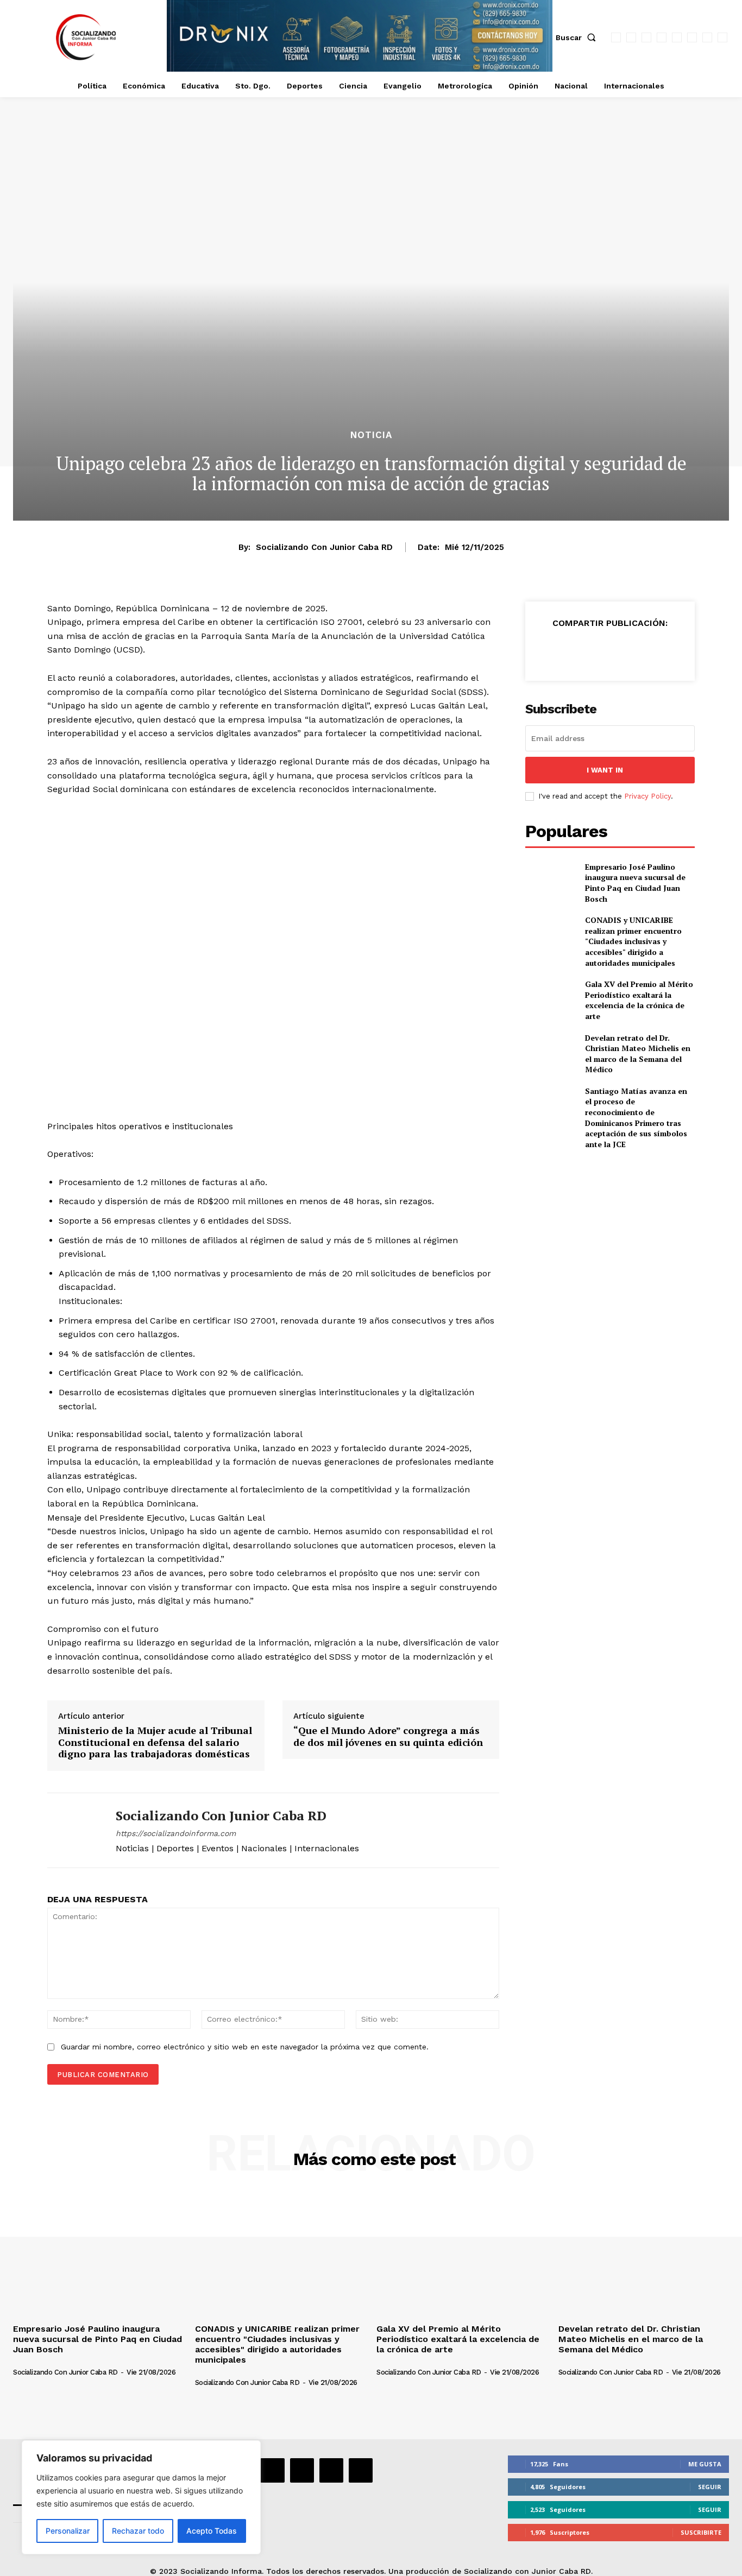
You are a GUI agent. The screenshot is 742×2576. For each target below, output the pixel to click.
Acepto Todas (212, 2531)
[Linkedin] (662, 37)
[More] (660, 650)
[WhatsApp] (707, 37)
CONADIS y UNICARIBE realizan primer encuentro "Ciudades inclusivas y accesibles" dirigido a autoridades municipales (633, 941)
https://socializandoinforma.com (176, 1833)
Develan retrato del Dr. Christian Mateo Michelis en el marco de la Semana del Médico (638, 1054)
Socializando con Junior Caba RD (324, 547)
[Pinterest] (609, 650)
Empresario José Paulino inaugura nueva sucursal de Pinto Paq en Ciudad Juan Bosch (635, 883)
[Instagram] (631, 37)
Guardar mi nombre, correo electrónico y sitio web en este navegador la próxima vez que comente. (245, 2047)
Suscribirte (701, 2532)
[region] (141, 2497)
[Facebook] (616, 37)
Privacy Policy (647, 796)
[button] (578, 37)
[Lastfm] (646, 37)
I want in (605, 770)
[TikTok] (677, 37)
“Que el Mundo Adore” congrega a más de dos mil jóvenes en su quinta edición (388, 1736)
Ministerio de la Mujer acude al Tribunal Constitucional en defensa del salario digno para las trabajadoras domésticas (155, 1742)
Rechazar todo (138, 2531)
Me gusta (705, 2464)
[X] (692, 37)
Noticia (371, 435)
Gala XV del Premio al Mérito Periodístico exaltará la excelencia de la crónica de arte (639, 1000)
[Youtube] (722, 37)
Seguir (710, 2487)
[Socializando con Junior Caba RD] (73, 1830)
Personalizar (68, 2531)
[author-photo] (71, 2363)
